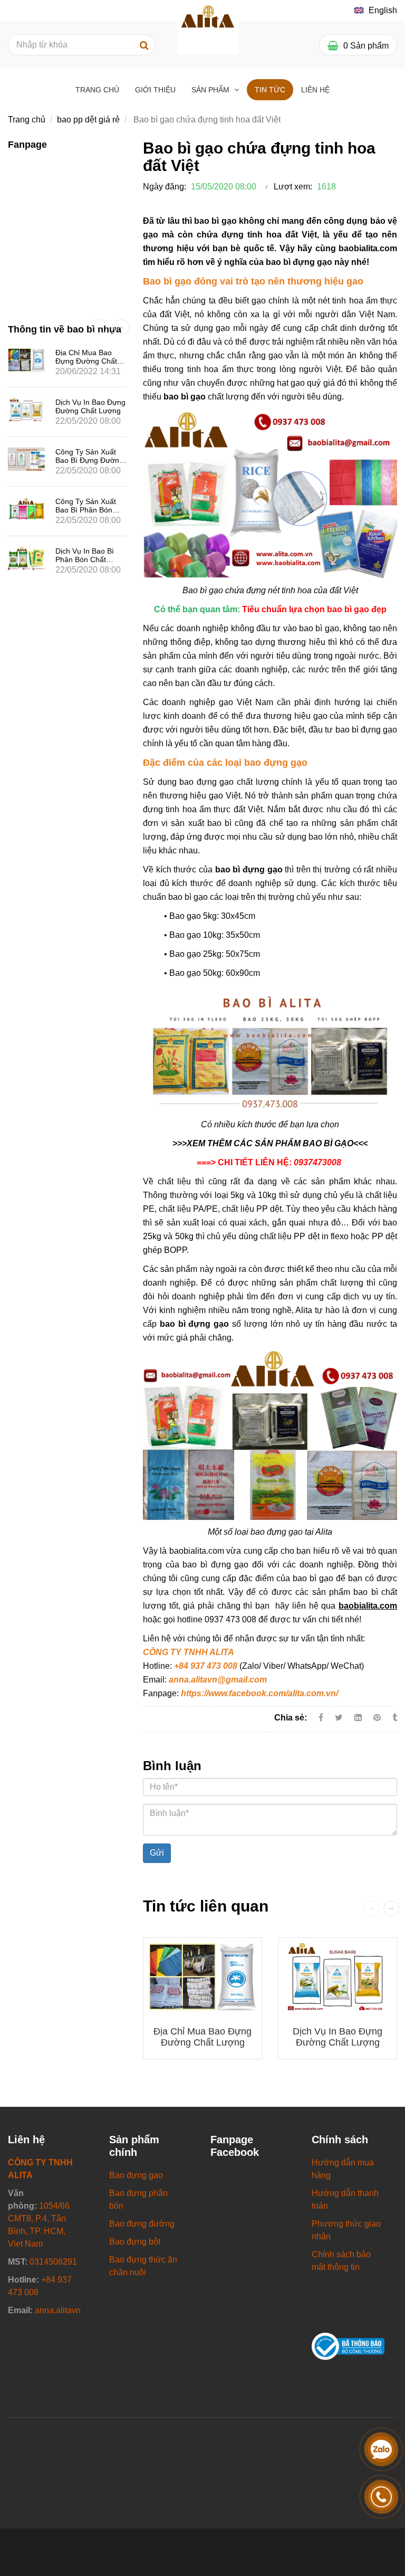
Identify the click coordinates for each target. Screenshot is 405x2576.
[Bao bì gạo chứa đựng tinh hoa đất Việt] (378, 1718)
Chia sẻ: (291, 1718)
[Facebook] (321, 1718)
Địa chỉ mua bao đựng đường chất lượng (202, 2037)
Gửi (157, 1853)
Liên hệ (315, 90)
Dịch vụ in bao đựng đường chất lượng (337, 2037)
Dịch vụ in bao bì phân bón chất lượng (85, 559)
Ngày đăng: (165, 187)
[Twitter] (339, 1718)
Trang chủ (97, 90)
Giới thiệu (155, 90)
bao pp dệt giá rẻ (88, 120)
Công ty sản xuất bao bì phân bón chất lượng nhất (86, 510)
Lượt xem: (293, 187)
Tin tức (270, 90)
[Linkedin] (358, 1718)
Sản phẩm (211, 90)
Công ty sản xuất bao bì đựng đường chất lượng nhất (89, 460)
